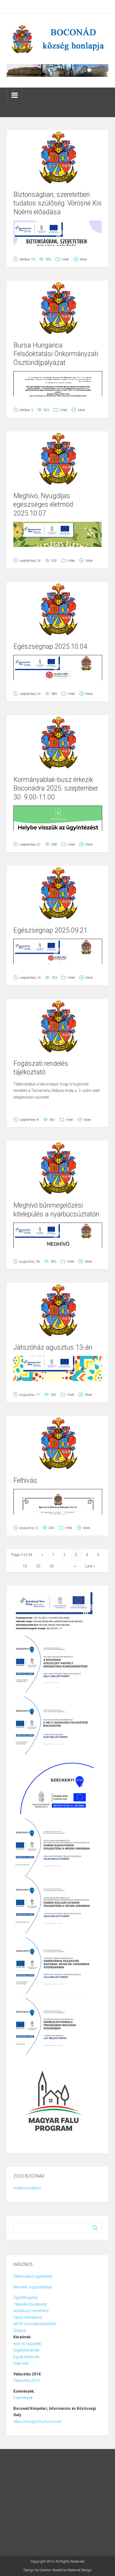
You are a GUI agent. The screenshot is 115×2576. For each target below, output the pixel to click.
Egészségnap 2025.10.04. (51, 646)
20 (38, 1566)
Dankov (45, 2570)
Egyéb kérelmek (26, 2357)
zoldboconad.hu (27, 2188)
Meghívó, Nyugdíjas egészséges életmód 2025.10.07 (43, 505)
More (83, 259)
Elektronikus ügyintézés (33, 2276)
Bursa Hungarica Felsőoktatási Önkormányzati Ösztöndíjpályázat (56, 354)
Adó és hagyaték (27, 2344)
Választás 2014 (26, 2381)
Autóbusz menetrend (31, 2311)
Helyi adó (21, 2363)
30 (52, 1566)
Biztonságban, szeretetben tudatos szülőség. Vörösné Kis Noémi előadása (57, 203)
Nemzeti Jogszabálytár (33, 2287)
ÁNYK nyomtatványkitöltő (35, 2324)
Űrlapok (20, 2331)
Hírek (65, 259)
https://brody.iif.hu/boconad (37, 2422)
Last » (90, 1566)
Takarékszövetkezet (30, 2304)
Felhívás (25, 1481)
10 (25, 1566)
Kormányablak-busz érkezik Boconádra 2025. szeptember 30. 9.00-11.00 (56, 788)
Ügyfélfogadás (26, 2298)
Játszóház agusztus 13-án (53, 1347)
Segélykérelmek (26, 2350)
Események (23, 2398)
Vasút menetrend (28, 2317)
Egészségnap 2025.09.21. (51, 930)
